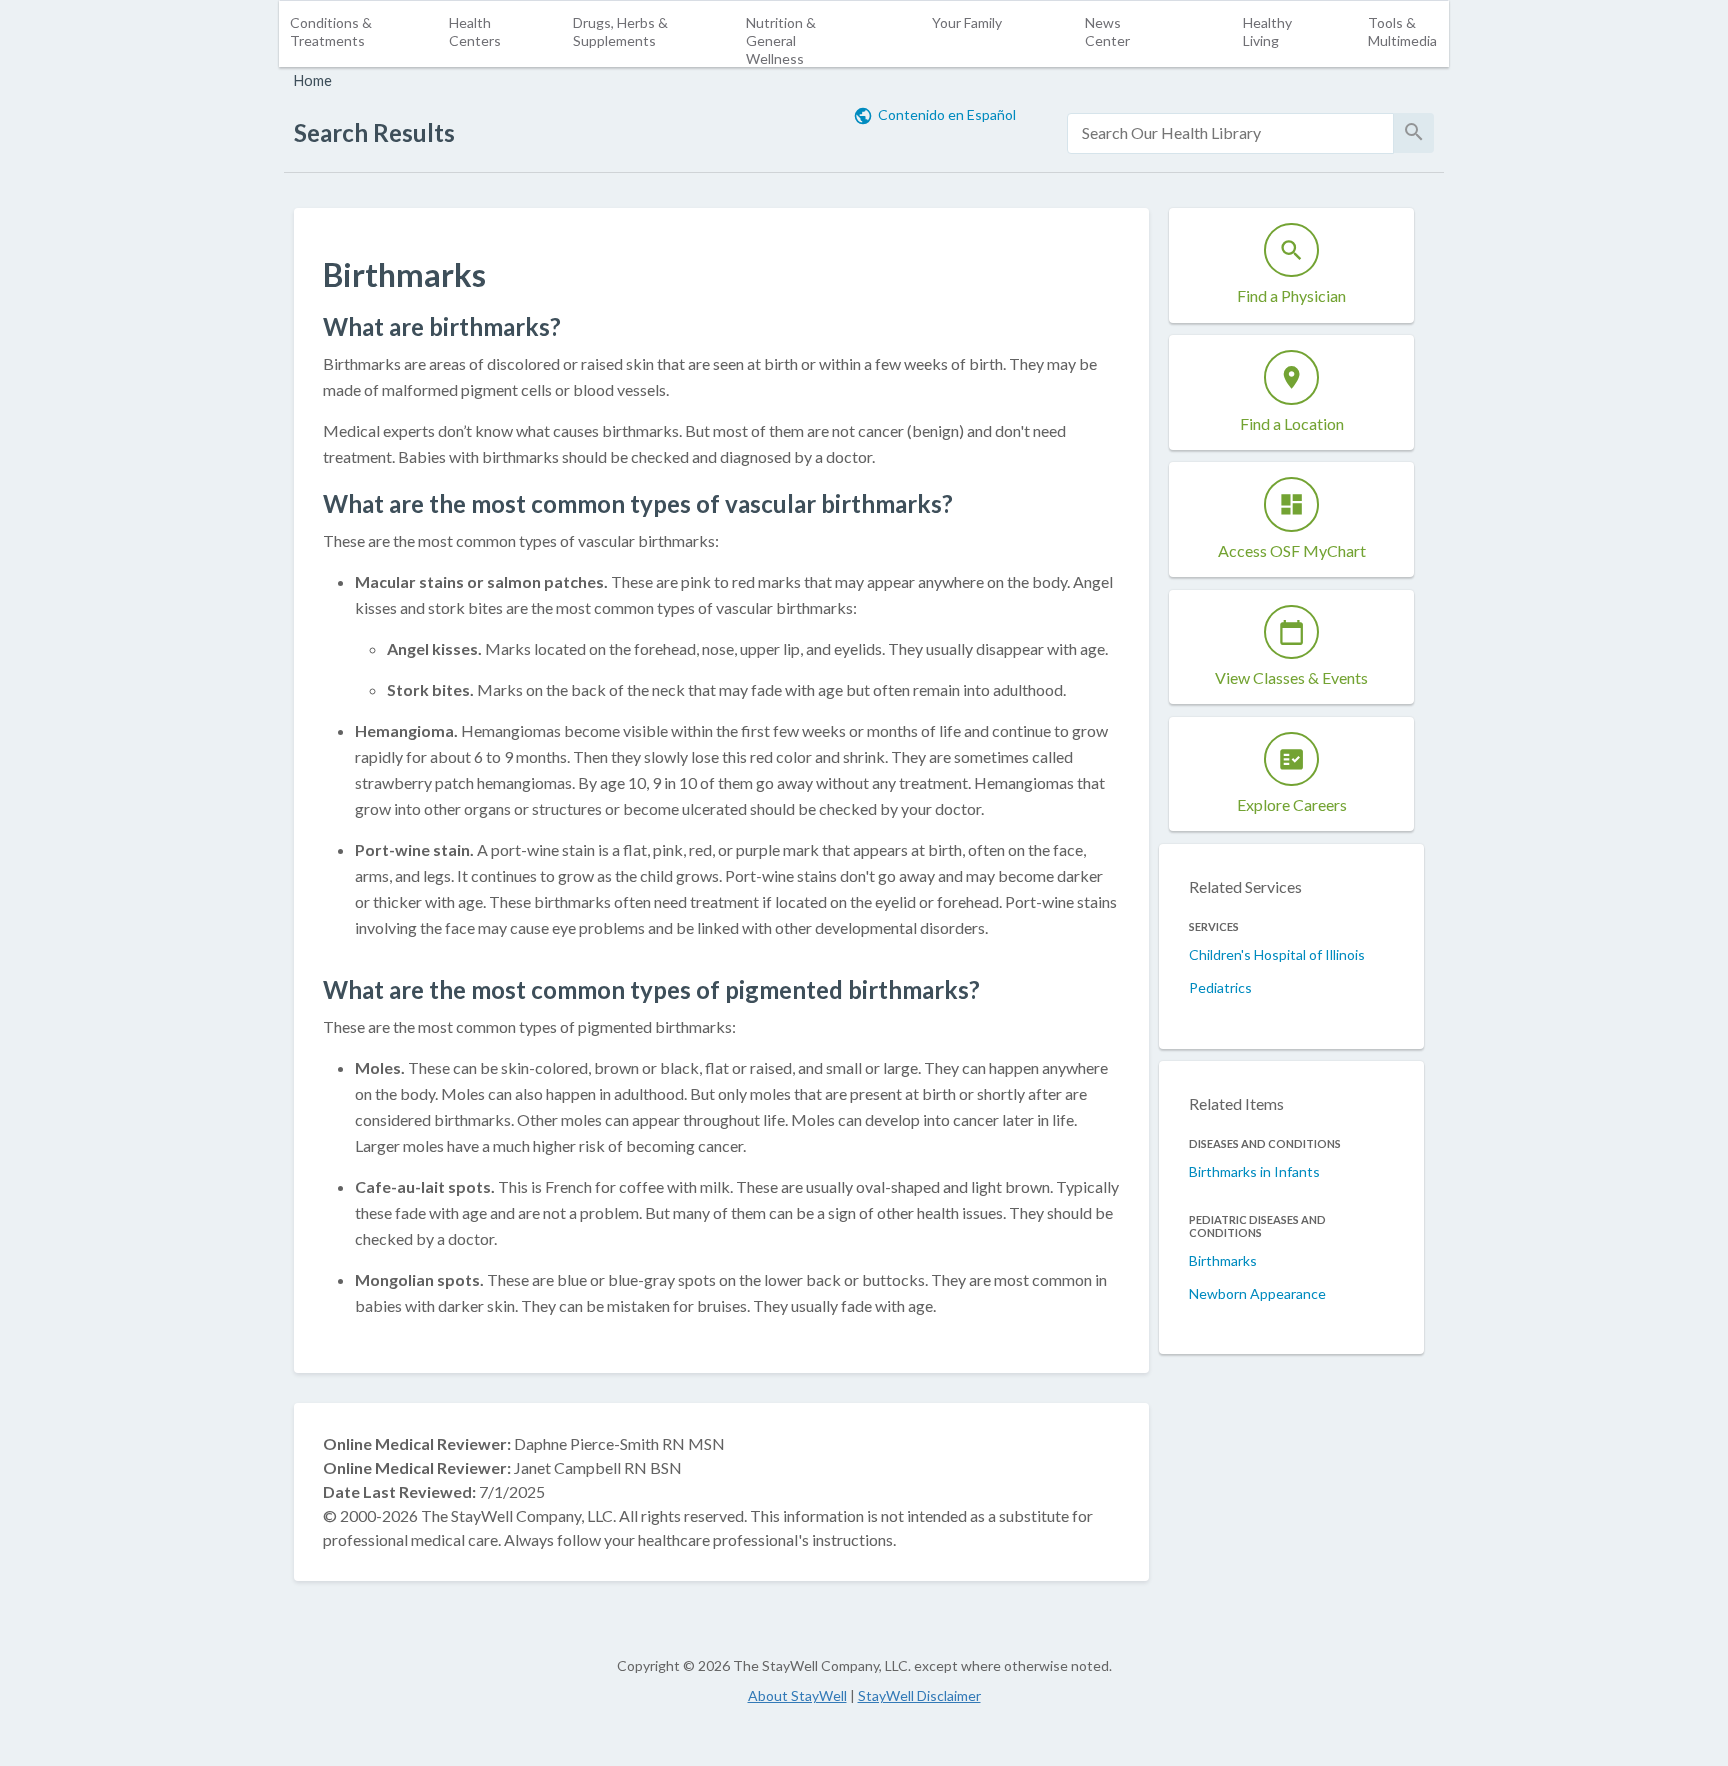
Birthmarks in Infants (1254, 1171)
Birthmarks (1223, 1260)
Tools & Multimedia (1402, 31)
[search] (1230, 133)
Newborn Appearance (1257, 1293)
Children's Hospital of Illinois (1277, 954)
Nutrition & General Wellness (781, 40)
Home (313, 80)
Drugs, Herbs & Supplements (620, 31)
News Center (1107, 31)
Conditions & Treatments (331, 31)
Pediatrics (1220, 987)
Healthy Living (1267, 31)
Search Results (374, 132)
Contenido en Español (947, 114)
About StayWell (797, 1695)
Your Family (967, 22)
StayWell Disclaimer (919, 1695)
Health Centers (475, 31)
